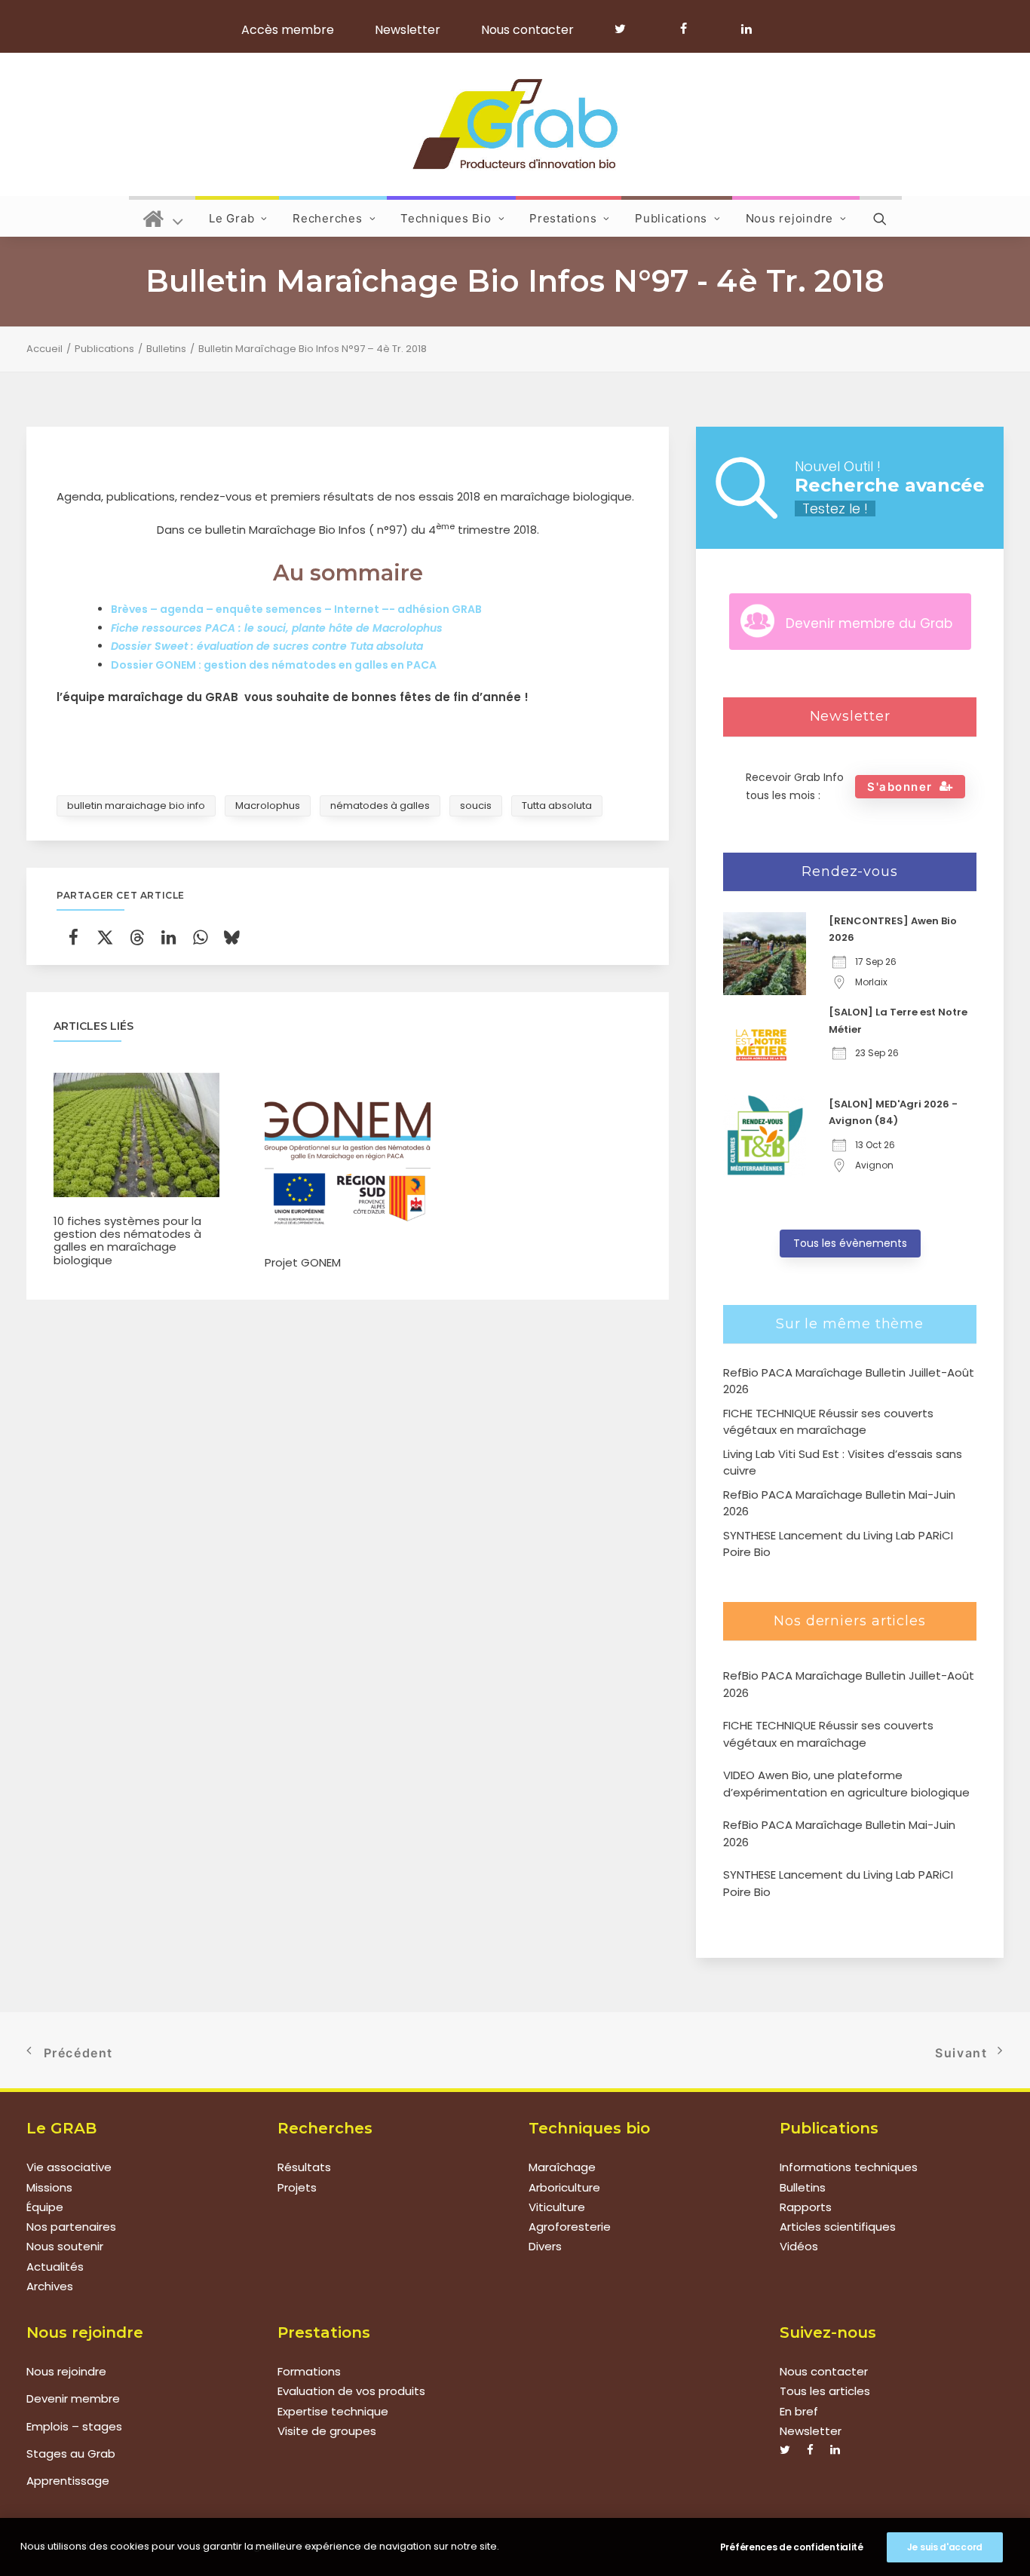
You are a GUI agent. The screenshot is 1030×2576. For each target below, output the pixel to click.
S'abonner (900, 787)
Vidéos (799, 2246)
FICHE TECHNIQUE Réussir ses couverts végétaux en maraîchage (828, 1734)
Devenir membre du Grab (869, 623)
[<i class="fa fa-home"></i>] (163, 216)
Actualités (55, 2267)
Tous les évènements (850, 1243)
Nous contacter (527, 30)
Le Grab (231, 218)
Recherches (328, 218)
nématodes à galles (380, 806)
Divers (545, 2246)
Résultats (304, 2167)
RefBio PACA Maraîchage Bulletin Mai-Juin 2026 (839, 1833)
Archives (50, 2286)
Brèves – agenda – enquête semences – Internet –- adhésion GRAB (296, 609)
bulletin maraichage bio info (136, 806)
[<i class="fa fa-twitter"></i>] (627, 29)
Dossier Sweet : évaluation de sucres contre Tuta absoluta (267, 646)
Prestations (563, 218)
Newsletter (408, 30)
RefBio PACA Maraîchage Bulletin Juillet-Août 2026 (849, 1684)
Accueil (44, 349)
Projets (297, 2187)
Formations (309, 2371)
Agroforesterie (570, 2227)
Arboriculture (564, 2187)
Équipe (45, 2207)
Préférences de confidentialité (792, 2547)
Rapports (806, 2207)
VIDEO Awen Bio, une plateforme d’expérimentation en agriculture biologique (846, 1784)
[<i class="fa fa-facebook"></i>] (690, 29)
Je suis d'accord (945, 2547)
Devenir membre (73, 2398)
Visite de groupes (327, 2431)
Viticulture (557, 2207)
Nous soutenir (65, 2246)
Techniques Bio (446, 218)
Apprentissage (68, 2481)
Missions (49, 2187)
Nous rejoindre (790, 218)
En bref (799, 2411)
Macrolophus (268, 806)
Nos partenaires (71, 2227)
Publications (671, 218)
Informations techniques (849, 2167)
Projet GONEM (303, 1262)
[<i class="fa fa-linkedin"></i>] (744, 29)
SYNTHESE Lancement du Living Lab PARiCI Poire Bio (838, 1883)
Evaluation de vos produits (351, 2391)
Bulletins (166, 349)
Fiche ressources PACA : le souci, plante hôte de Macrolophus (277, 628)
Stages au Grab (71, 2453)
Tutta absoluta (557, 806)
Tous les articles (825, 2391)
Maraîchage (562, 2167)
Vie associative (69, 2167)
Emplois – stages (74, 2426)
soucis (476, 806)
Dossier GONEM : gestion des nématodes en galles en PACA (274, 665)
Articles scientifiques (838, 2227)
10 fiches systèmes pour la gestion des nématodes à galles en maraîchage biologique (127, 1241)
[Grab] (515, 124)
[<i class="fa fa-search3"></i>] (881, 216)
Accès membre (288, 30)
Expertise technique (333, 2411)
